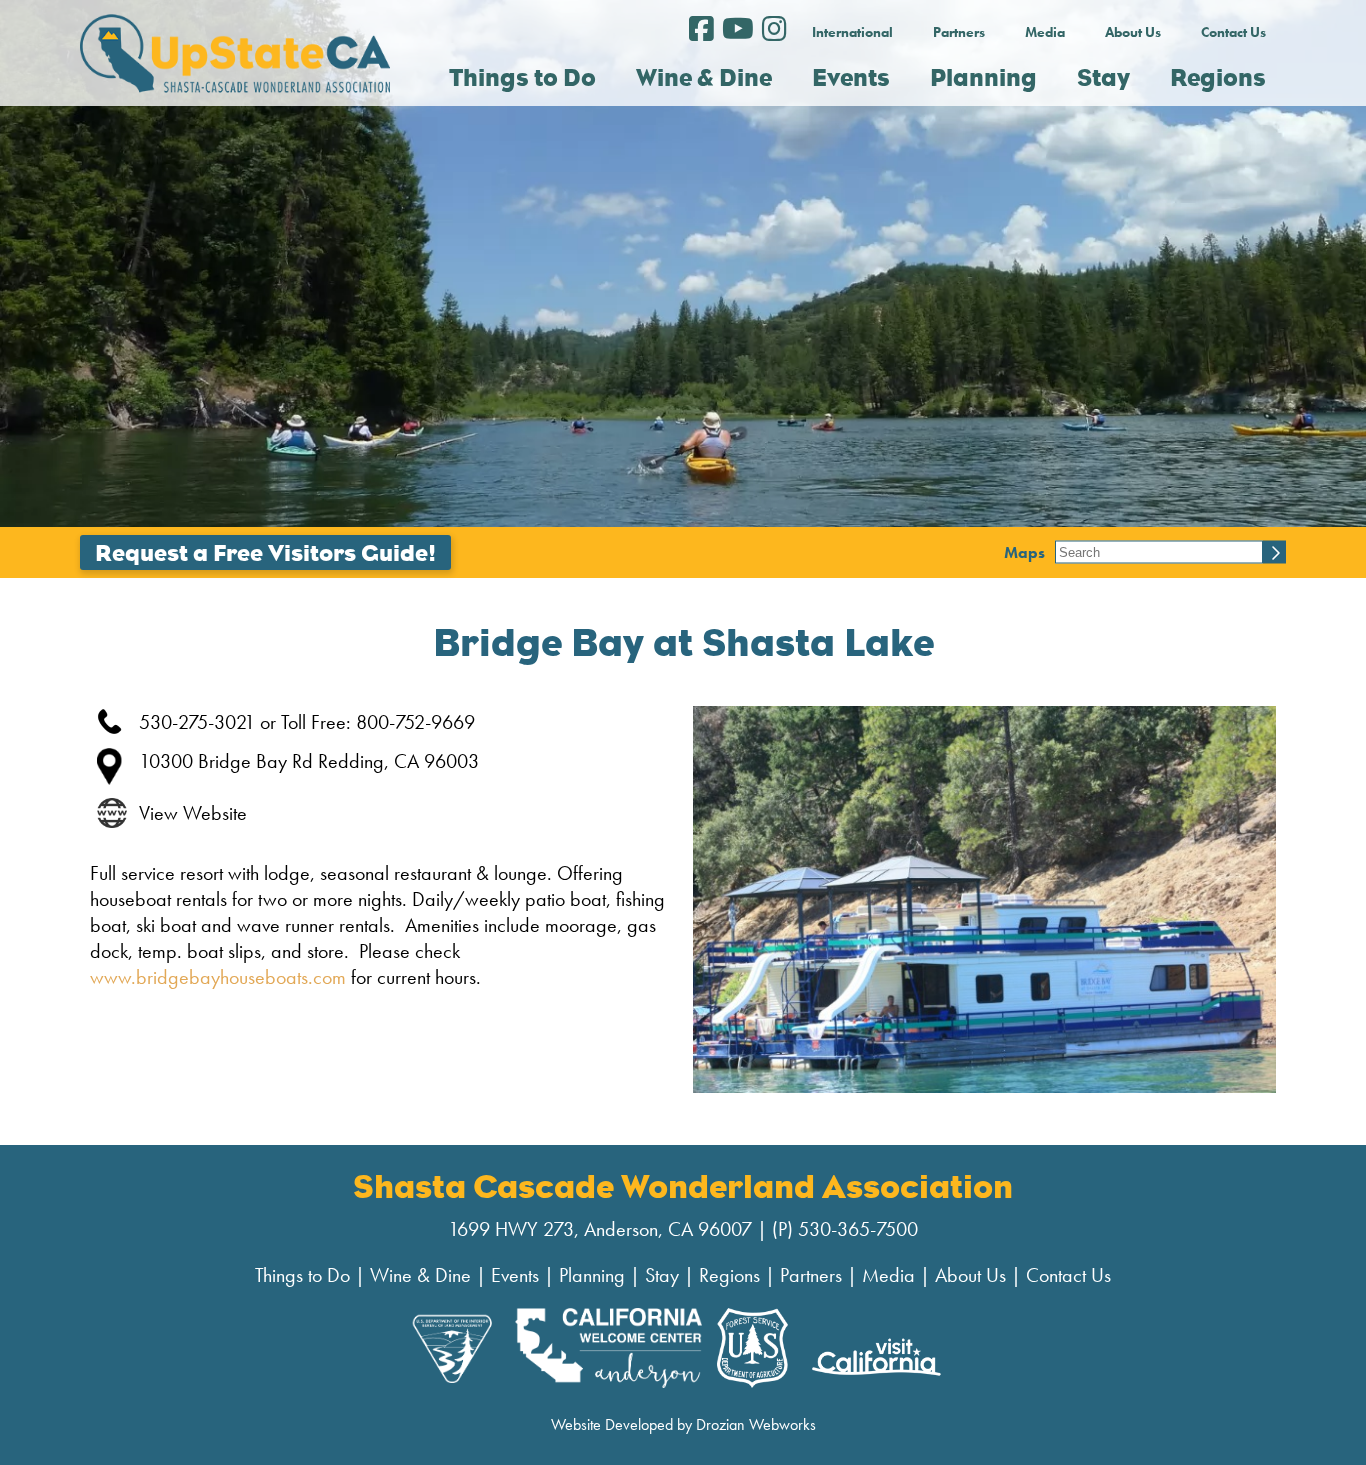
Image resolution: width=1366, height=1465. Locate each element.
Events (515, 1275)
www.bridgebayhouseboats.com (218, 977)
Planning (592, 1275)
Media (1045, 32)
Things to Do (302, 1275)
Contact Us (1233, 32)
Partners (959, 32)
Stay (662, 1275)
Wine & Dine (420, 1275)
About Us (1133, 32)
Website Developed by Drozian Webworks (683, 1424)
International (852, 32)
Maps (1024, 552)
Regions (729, 1275)
